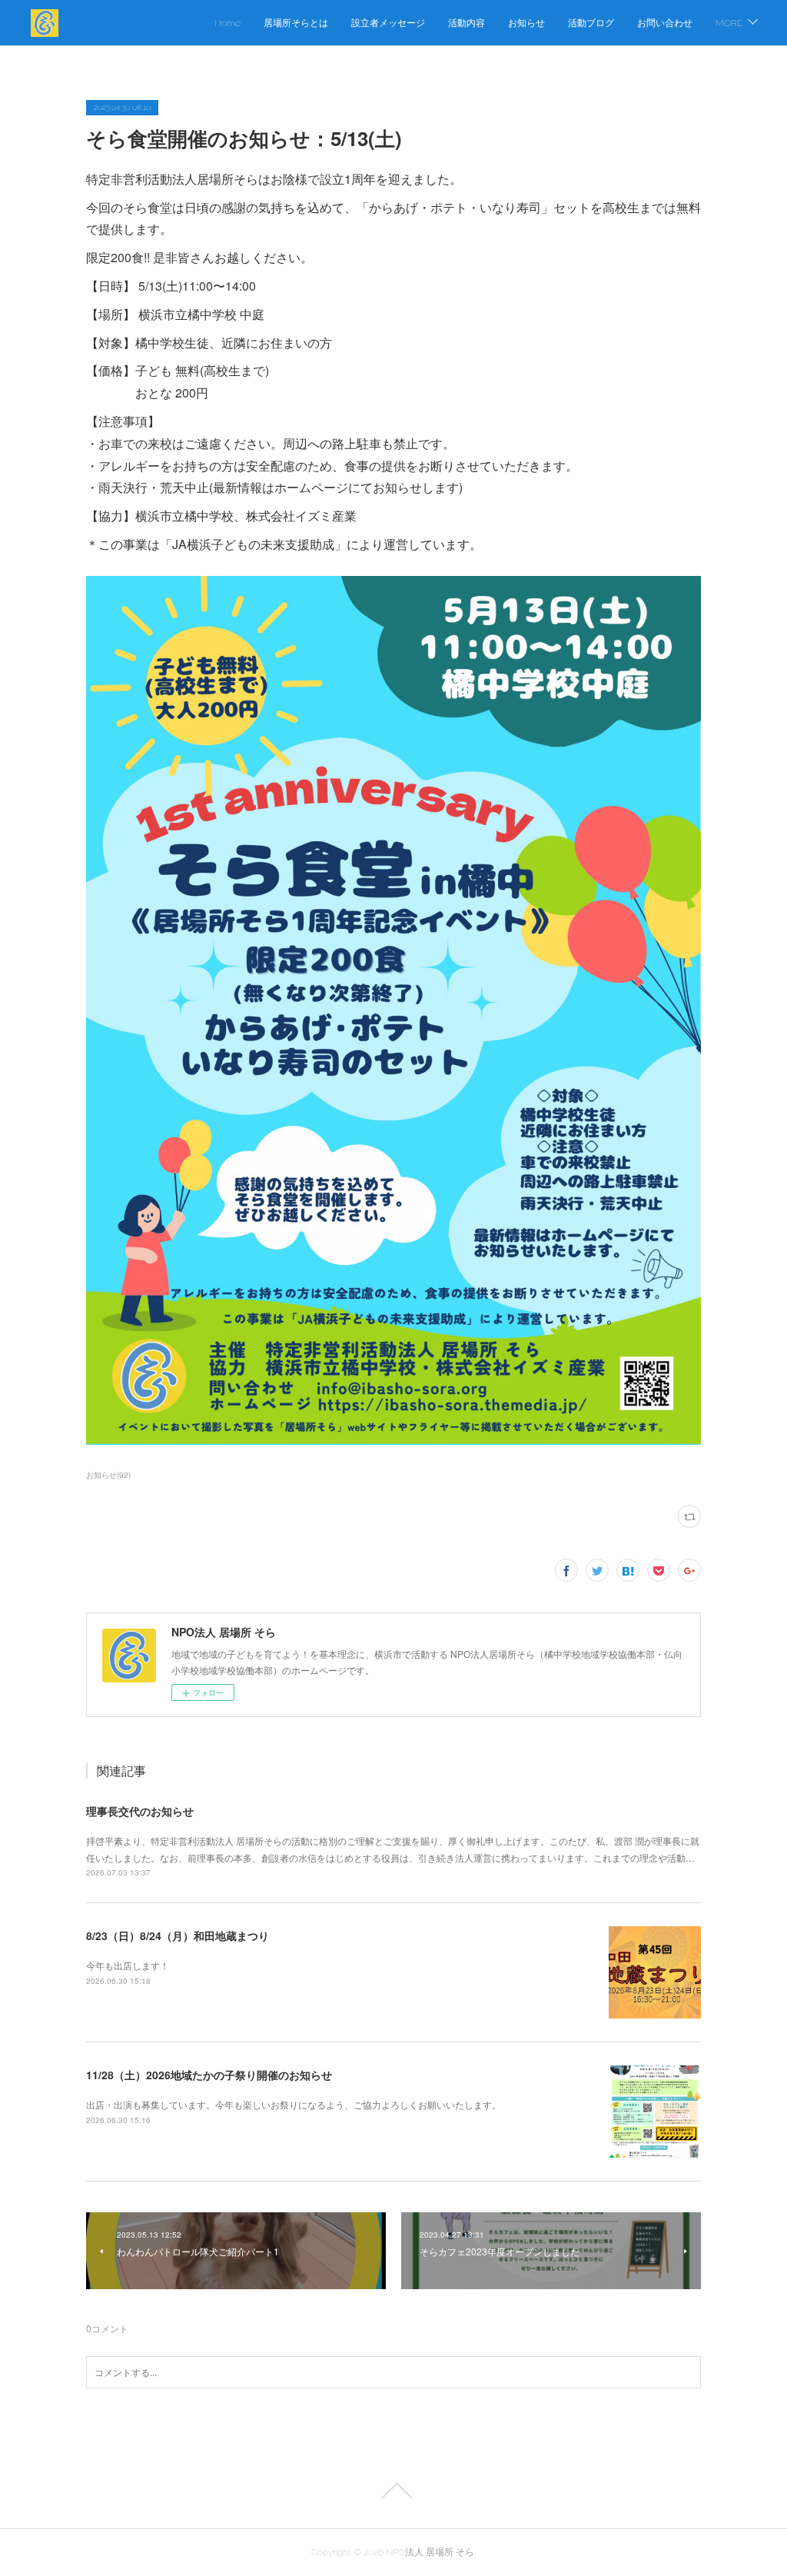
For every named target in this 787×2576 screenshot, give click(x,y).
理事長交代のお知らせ (140, 1811)
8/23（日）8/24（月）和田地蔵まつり (178, 1935)
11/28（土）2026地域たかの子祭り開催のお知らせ (209, 2075)
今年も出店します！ (128, 1965)
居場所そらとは (296, 23)
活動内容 (467, 23)
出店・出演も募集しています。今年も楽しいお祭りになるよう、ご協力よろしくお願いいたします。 (294, 2104)
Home (227, 23)
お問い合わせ (665, 23)
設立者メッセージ (388, 23)
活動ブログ (591, 23)
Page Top (393, 2491)
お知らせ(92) (108, 1475)
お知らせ (526, 23)
